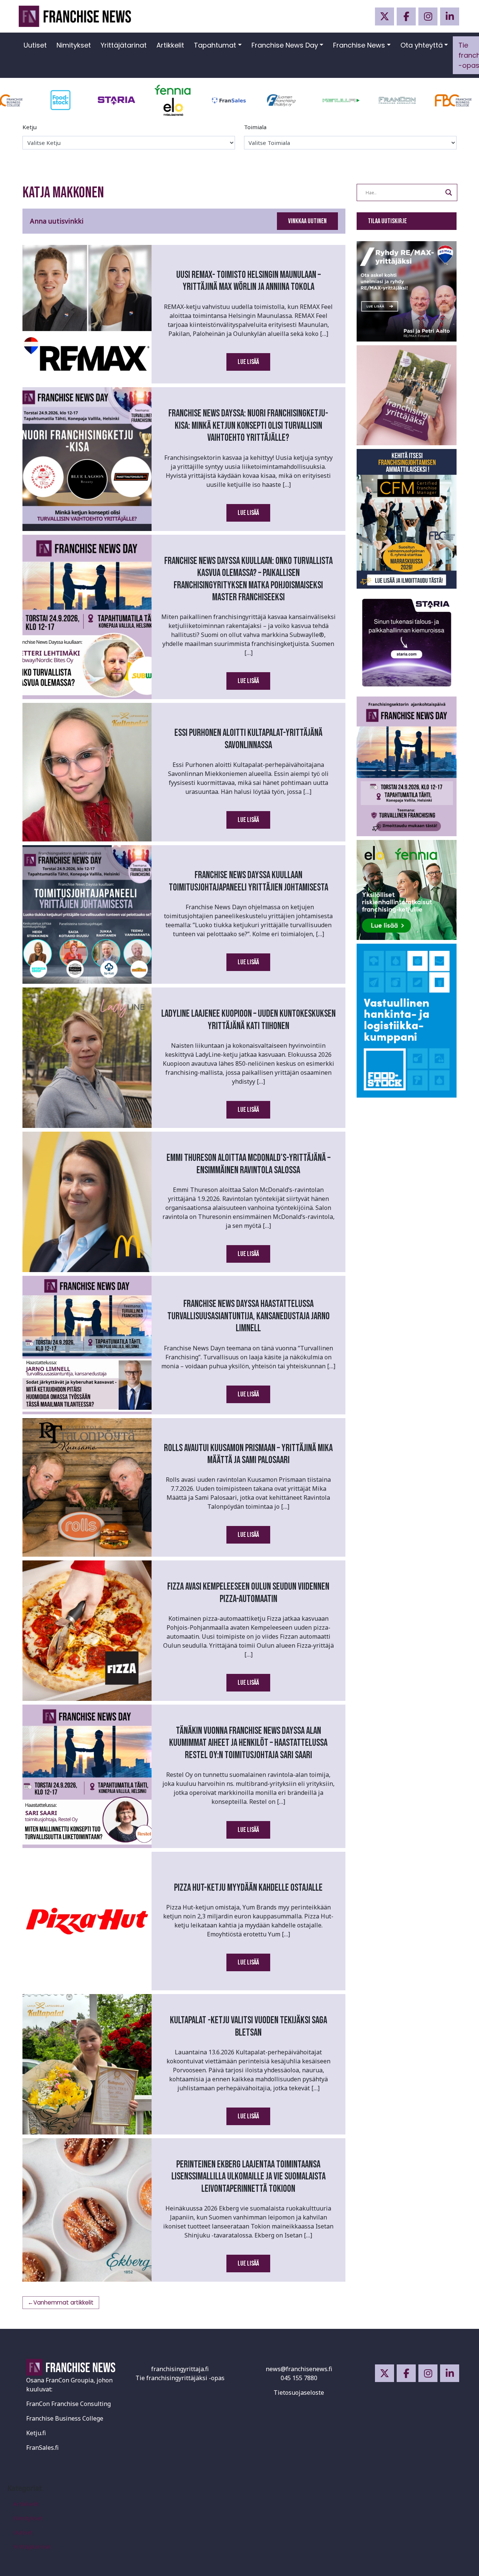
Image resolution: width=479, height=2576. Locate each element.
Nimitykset (74, 45)
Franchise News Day (285, 45)
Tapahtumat (215, 45)
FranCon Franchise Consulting (68, 2404)
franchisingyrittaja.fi (180, 2369)
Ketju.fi (36, 2433)
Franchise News (359, 45)
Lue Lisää (248, 362)
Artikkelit (170, 45)
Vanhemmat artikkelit (63, 2302)
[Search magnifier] (449, 192)
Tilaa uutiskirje (387, 221)
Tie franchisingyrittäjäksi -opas (180, 2378)
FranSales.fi (42, 2448)
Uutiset (35, 45)
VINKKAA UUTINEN (307, 221)
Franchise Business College (65, 2418)
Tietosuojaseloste (299, 2393)
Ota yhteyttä (422, 45)
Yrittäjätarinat (124, 45)
